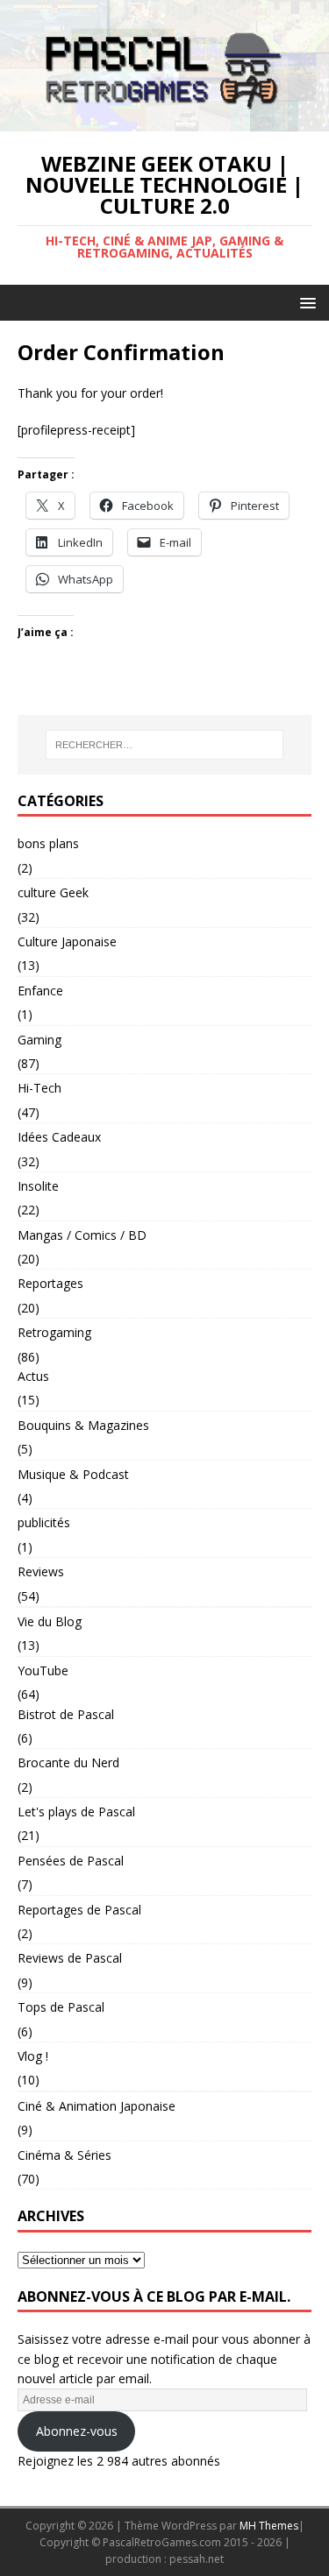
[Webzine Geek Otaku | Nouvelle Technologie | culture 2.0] (164, 121)
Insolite (38, 1186)
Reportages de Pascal (79, 1910)
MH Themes (269, 2526)
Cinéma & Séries (64, 2155)
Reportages (50, 1283)
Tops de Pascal (61, 2007)
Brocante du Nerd (68, 1762)
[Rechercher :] (165, 745)
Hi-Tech (39, 1088)
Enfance (40, 991)
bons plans (48, 843)
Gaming (39, 1040)
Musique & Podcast (73, 1474)
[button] (305, 302)
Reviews (41, 1571)
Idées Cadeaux (59, 1137)
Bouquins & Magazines (83, 1425)
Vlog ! (33, 2056)
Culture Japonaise (67, 941)
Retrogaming (54, 1332)
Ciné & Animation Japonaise (97, 2106)
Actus (33, 1376)
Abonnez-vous (77, 2431)
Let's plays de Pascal (76, 1812)
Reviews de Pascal (70, 1958)
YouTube (43, 1670)
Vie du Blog (50, 1621)
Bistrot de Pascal (66, 1714)
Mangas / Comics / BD (82, 1235)
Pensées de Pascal (71, 1861)
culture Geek (53, 892)
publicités (44, 1522)
